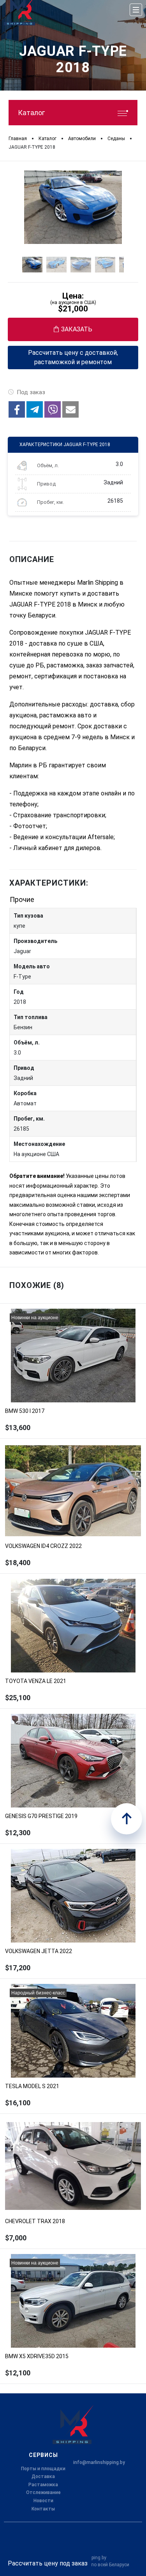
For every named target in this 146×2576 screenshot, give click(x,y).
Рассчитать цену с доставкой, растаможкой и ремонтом (73, 357)
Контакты (43, 2509)
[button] (17, 409)
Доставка (43, 2476)
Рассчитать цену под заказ (48, 2563)
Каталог (31, 113)
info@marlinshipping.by (99, 2462)
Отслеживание (43, 2492)
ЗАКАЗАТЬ (77, 329)
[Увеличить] (73, 207)
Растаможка (43, 2485)
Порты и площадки (43, 2469)
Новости (43, 2501)
